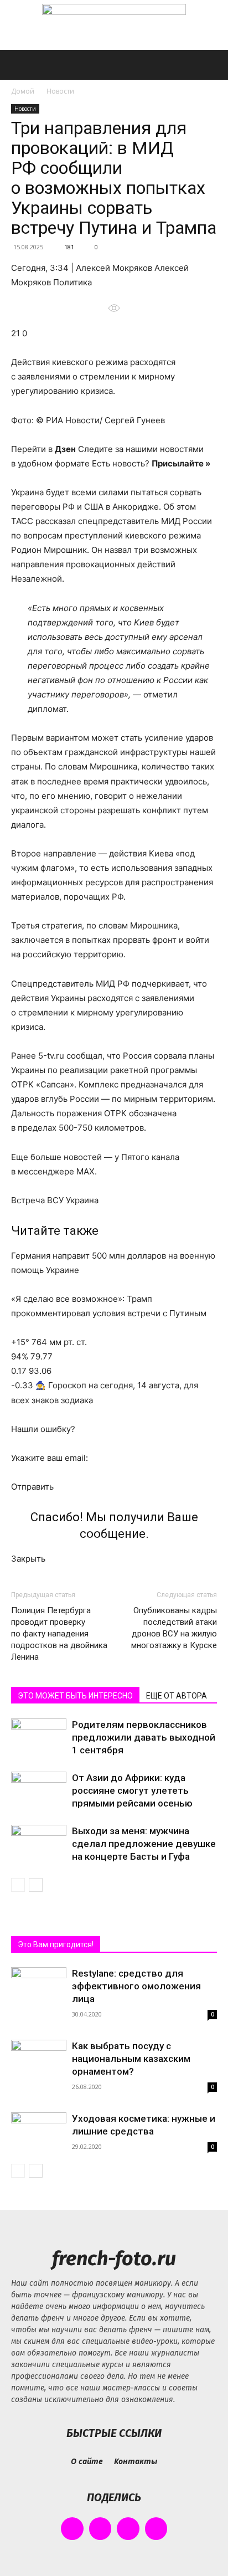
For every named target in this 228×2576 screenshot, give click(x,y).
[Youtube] (156, 2529)
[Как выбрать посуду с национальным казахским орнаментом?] (39, 2060)
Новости (60, 91)
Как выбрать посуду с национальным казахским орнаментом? (131, 2059)
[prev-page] (18, 1885)
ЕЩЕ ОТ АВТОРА (177, 1696)
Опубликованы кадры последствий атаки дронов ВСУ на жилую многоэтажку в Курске (174, 1628)
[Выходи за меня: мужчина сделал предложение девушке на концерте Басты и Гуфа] (39, 1844)
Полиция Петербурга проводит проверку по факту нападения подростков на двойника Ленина (59, 1634)
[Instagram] (100, 2529)
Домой (23, 91)
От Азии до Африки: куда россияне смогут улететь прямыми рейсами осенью (132, 1790)
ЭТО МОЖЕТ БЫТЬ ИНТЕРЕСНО (75, 1696)
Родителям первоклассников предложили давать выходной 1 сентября (144, 1737)
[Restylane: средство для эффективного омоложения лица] (39, 1987)
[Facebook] (72, 2529)
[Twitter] (128, 2529)
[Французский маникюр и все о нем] (114, 26)
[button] (19, 65)
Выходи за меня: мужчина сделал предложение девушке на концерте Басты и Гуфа (144, 1844)
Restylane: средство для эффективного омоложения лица (136, 1986)
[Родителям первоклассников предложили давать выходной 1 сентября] (39, 1738)
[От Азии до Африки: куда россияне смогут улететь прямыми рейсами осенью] (39, 1791)
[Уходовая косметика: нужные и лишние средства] (39, 2133)
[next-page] (36, 1885)
